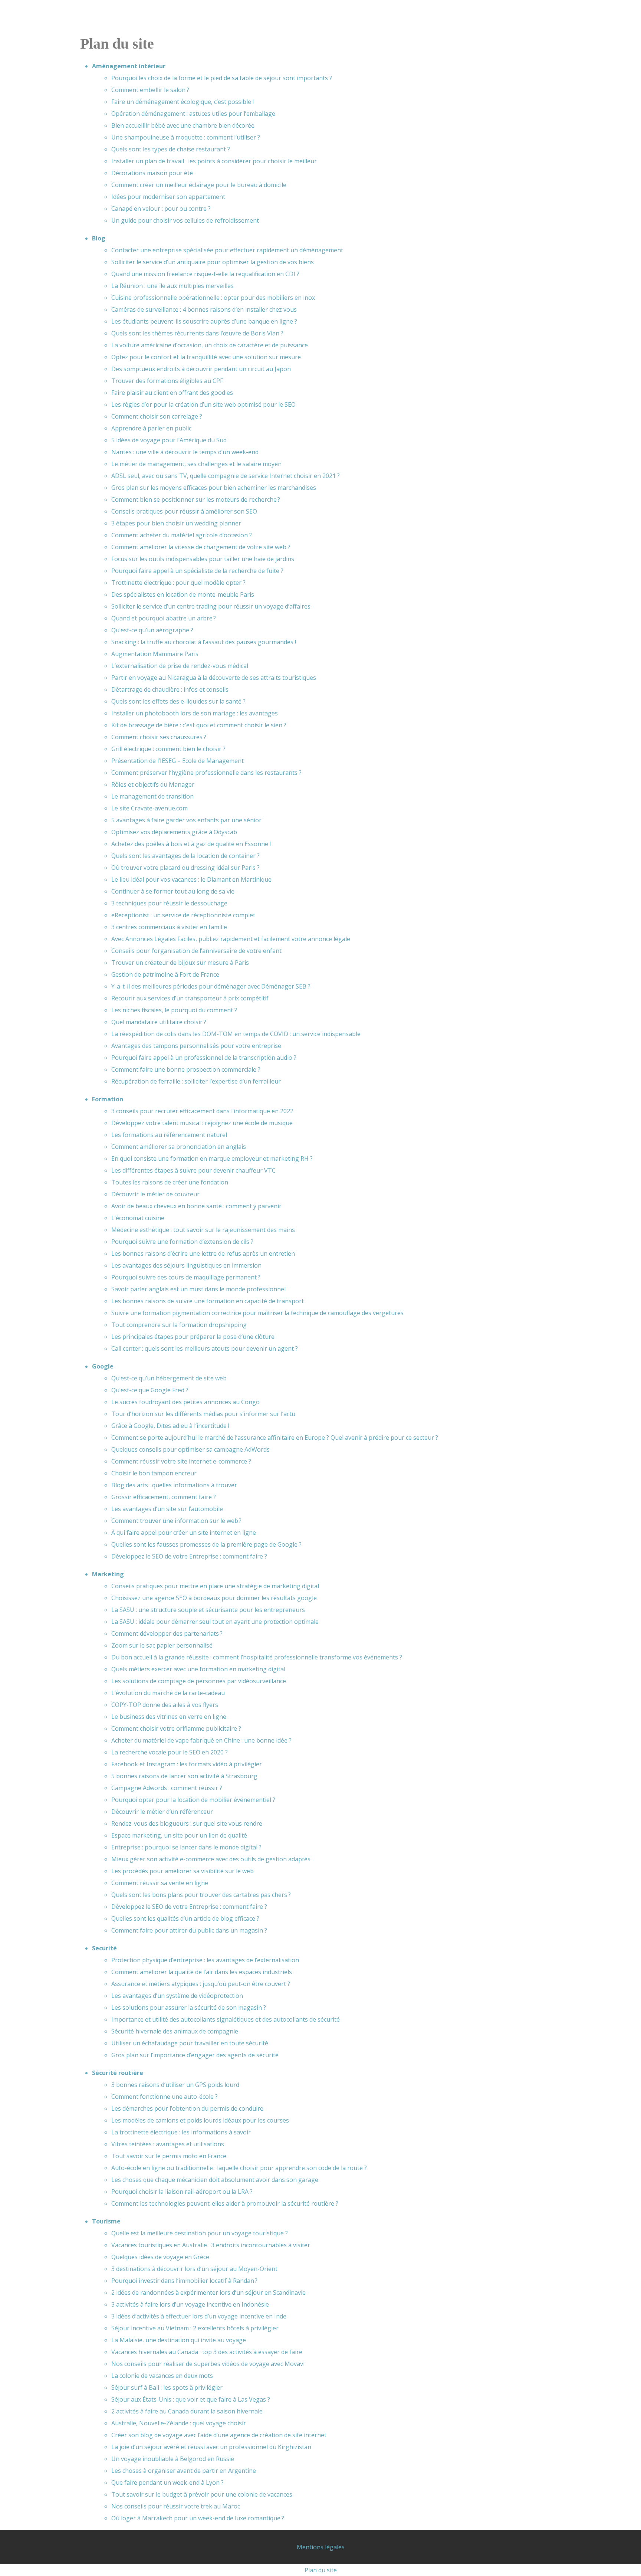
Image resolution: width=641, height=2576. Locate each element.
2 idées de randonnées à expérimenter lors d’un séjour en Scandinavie (208, 2292)
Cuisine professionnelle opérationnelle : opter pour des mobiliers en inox (213, 298)
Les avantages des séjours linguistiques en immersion (186, 1265)
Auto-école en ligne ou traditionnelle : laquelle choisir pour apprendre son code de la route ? (239, 2168)
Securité (104, 1948)
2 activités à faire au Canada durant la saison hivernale (187, 2411)
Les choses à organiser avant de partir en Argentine (184, 2471)
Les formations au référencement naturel (169, 1135)
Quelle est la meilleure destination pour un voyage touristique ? (200, 2233)
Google (103, 1366)
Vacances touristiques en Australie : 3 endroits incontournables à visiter (211, 2245)
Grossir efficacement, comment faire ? (164, 1497)
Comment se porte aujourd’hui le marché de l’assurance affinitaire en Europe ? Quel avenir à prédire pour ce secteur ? (275, 1438)
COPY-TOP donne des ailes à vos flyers (165, 1705)
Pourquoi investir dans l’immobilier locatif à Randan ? (184, 2281)
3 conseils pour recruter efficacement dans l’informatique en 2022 (202, 1111)
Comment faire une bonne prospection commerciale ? (186, 1069)
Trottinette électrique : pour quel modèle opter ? (178, 583)
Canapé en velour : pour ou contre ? (161, 209)
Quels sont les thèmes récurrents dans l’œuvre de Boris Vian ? (197, 333)
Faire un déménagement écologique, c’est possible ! (183, 102)
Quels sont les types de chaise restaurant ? (171, 149)
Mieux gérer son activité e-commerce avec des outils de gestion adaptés (211, 1859)
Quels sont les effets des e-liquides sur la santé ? (178, 701)
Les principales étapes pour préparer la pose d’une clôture (193, 1337)
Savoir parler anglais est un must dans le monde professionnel (198, 1289)
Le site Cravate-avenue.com (149, 808)
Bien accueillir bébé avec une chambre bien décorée (183, 125)
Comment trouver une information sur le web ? (176, 1521)
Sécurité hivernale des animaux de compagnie (175, 2031)
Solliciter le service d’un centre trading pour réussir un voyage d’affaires (211, 606)
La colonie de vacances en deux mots (162, 2376)
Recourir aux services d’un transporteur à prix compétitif (190, 998)
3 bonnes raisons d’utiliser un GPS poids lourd (175, 2085)
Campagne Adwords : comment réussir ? (167, 1788)
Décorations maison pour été (152, 173)
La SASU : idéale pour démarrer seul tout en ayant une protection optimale (215, 1622)
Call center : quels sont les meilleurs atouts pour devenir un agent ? (205, 1348)
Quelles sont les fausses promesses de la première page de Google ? (206, 1544)
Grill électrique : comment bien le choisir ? (168, 749)
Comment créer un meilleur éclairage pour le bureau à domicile (199, 185)
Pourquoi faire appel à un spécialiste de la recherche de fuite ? (197, 571)
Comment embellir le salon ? (150, 90)
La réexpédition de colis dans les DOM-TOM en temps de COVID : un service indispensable (236, 1034)
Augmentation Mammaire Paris (155, 654)
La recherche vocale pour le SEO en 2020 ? (170, 1752)
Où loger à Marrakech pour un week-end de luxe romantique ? (198, 2518)
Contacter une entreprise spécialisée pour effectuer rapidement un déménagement (227, 250)
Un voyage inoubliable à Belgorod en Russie (173, 2459)
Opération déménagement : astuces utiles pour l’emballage (193, 114)
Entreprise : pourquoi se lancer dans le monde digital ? (186, 1847)
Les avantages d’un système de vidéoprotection (177, 1996)
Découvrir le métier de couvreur (155, 1194)
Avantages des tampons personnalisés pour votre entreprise (196, 1046)
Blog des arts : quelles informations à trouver (174, 1485)
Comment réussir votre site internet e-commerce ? (181, 1461)
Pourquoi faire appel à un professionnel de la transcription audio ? (204, 1058)
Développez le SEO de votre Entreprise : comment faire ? (189, 1556)
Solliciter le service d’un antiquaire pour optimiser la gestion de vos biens (213, 262)
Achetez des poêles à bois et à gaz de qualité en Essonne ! (191, 844)
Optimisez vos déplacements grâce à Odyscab (174, 832)
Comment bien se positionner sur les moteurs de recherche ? (196, 499)
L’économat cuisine (138, 1218)
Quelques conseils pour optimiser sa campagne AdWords (190, 1449)
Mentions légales (321, 2547)
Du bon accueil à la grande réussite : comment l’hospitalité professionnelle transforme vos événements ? (257, 1657)
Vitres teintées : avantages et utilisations (168, 2144)
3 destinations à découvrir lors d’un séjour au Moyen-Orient (194, 2269)
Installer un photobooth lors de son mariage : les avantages (195, 713)
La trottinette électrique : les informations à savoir (181, 2132)
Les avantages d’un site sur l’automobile (167, 1509)
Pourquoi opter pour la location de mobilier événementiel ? (193, 1800)
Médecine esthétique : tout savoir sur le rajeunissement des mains (203, 1230)
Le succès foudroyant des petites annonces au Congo (185, 1402)
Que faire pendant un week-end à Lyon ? (167, 2482)
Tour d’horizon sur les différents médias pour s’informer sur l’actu (203, 1414)
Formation (108, 1099)
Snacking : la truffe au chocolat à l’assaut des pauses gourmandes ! (204, 642)
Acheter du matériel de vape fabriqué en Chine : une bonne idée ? (201, 1740)
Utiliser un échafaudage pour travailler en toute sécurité (190, 2043)
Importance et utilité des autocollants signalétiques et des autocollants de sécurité (226, 2019)
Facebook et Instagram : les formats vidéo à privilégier (187, 1764)
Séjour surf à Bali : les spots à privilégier (167, 2387)
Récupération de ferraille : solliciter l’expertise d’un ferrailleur (196, 1081)
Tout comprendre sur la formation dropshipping (179, 1325)
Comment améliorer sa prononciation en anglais (179, 1147)
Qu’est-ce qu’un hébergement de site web (169, 1378)
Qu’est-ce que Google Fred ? (150, 1390)
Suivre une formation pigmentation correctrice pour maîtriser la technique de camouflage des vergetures (257, 1313)
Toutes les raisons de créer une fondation (170, 1182)
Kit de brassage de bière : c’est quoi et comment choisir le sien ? (199, 725)
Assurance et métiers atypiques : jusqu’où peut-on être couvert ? (201, 1984)
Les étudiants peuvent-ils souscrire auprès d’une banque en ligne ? (204, 321)
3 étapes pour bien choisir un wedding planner (176, 523)
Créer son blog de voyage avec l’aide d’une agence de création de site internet (219, 2435)
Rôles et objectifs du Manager (153, 784)
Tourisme (106, 2221)
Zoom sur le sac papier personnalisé (162, 1645)
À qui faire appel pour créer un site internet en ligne (184, 1533)
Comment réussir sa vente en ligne (160, 1883)
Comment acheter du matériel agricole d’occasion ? (182, 535)
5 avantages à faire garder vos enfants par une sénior (186, 820)
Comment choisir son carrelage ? (157, 416)
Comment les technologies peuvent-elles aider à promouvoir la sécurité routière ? (225, 2203)
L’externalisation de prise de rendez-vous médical (180, 666)
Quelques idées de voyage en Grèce (160, 2257)
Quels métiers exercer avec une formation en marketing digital (198, 1669)
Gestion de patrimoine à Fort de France (165, 974)
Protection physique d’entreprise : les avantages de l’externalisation (205, 1960)
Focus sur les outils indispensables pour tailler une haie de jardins (203, 559)
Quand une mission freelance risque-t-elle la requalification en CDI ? (205, 274)
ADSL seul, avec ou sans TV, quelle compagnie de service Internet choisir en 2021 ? (226, 476)
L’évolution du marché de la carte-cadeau (168, 1693)
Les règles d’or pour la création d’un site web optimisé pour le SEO (203, 404)
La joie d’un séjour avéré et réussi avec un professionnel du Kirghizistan (211, 2447)
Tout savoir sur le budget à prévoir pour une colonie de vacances (202, 2494)
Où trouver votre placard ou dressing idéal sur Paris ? (185, 868)
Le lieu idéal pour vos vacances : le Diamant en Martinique (191, 879)
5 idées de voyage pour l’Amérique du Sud (169, 440)
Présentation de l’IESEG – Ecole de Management (177, 761)
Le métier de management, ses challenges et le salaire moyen (196, 464)
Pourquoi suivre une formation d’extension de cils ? (182, 1242)
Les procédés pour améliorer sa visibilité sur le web (183, 1871)
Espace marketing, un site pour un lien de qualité (179, 1835)
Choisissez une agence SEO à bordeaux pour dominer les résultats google (214, 1598)
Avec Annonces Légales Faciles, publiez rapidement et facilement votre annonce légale (231, 939)
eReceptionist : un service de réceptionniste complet (183, 915)
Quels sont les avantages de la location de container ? (185, 856)
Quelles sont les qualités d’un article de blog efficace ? (185, 1918)
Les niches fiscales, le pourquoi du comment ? (174, 1010)
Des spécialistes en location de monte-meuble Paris (183, 594)
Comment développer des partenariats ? (167, 1633)
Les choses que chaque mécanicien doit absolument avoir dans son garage (215, 2180)
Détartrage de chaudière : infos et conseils (170, 689)
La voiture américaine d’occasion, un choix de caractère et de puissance (210, 345)
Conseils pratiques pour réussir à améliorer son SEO (184, 511)
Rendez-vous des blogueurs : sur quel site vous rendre (187, 1823)
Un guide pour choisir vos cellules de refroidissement (185, 220)
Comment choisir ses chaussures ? (159, 737)
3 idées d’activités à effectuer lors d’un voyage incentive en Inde (199, 2316)
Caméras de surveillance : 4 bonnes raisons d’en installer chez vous (204, 309)
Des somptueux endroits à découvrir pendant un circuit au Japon (201, 369)
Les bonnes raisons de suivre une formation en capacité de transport (208, 1301)
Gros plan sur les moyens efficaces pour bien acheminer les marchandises (214, 488)
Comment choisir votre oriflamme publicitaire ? (176, 1728)
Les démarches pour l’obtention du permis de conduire (187, 2108)
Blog (99, 238)
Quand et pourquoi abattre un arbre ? (164, 618)
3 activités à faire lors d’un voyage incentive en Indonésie (190, 2304)
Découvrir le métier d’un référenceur (162, 1812)
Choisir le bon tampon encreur (154, 1473)
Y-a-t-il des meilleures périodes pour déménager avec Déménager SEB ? (211, 986)
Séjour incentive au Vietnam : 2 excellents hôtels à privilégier (195, 2328)
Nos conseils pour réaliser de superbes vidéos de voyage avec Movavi (208, 2364)
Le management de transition (152, 796)
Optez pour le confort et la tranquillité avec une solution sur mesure (206, 357)
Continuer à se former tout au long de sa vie (173, 891)
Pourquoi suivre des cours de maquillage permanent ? (186, 1277)
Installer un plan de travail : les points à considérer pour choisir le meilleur (214, 161)
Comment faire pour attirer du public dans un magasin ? (189, 1930)
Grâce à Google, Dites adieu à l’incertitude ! (170, 1426)
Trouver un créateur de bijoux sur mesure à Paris (180, 963)
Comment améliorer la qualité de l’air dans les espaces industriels (202, 1972)
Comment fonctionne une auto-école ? (165, 2097)
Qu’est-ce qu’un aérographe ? (152, 630)
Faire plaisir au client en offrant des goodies (172, 393)
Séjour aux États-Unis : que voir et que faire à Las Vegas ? (191, 2399)
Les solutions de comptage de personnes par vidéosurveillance (199, 1681)
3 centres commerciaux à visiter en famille (169, 927)
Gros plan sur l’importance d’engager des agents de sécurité (195, 2055)
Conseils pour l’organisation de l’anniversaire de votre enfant (196, 951)
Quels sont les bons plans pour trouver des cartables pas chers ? (201, 1895)
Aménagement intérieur (129, 66)
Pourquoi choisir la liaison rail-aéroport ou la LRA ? (182, 2192)
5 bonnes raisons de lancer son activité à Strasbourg (184, 1776)
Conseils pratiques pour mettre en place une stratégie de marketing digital (215, 1586)
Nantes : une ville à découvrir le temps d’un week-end (185, 452)
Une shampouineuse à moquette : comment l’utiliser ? (186, 137)
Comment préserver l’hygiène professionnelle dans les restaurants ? (206, 773)
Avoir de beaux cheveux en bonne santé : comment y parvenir (196, 1206)
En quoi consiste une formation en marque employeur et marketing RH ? (212, 1158)
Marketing (108, 1574)
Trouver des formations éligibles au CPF (167, 381)
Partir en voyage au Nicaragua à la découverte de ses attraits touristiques (214, 678)
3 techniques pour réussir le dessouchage (169, 903)
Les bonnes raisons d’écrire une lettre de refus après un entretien (203, 1253)
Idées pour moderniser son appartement (168, 197)
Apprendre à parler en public (151, 428)
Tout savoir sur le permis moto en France (169, 2156)
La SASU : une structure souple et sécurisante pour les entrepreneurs (208, 1610)
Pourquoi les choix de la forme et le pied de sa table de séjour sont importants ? (222, 78)
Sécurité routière (118, 2073)
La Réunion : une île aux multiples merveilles (172, 286)
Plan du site (321, 2570)
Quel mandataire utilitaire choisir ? (159, 1022)
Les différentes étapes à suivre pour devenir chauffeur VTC (193, 1170)
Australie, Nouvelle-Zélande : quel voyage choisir (179, 2423)
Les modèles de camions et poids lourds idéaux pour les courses (200, 2120)
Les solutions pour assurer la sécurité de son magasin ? (189, 2008)
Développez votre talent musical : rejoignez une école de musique (202, 1123)
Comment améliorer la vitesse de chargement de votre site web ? (201, 547)
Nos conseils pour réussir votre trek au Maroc (176, 2506)
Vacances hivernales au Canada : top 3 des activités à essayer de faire (207, 2352)
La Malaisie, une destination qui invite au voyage (179, 2340)
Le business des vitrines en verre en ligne (169, 1717)
